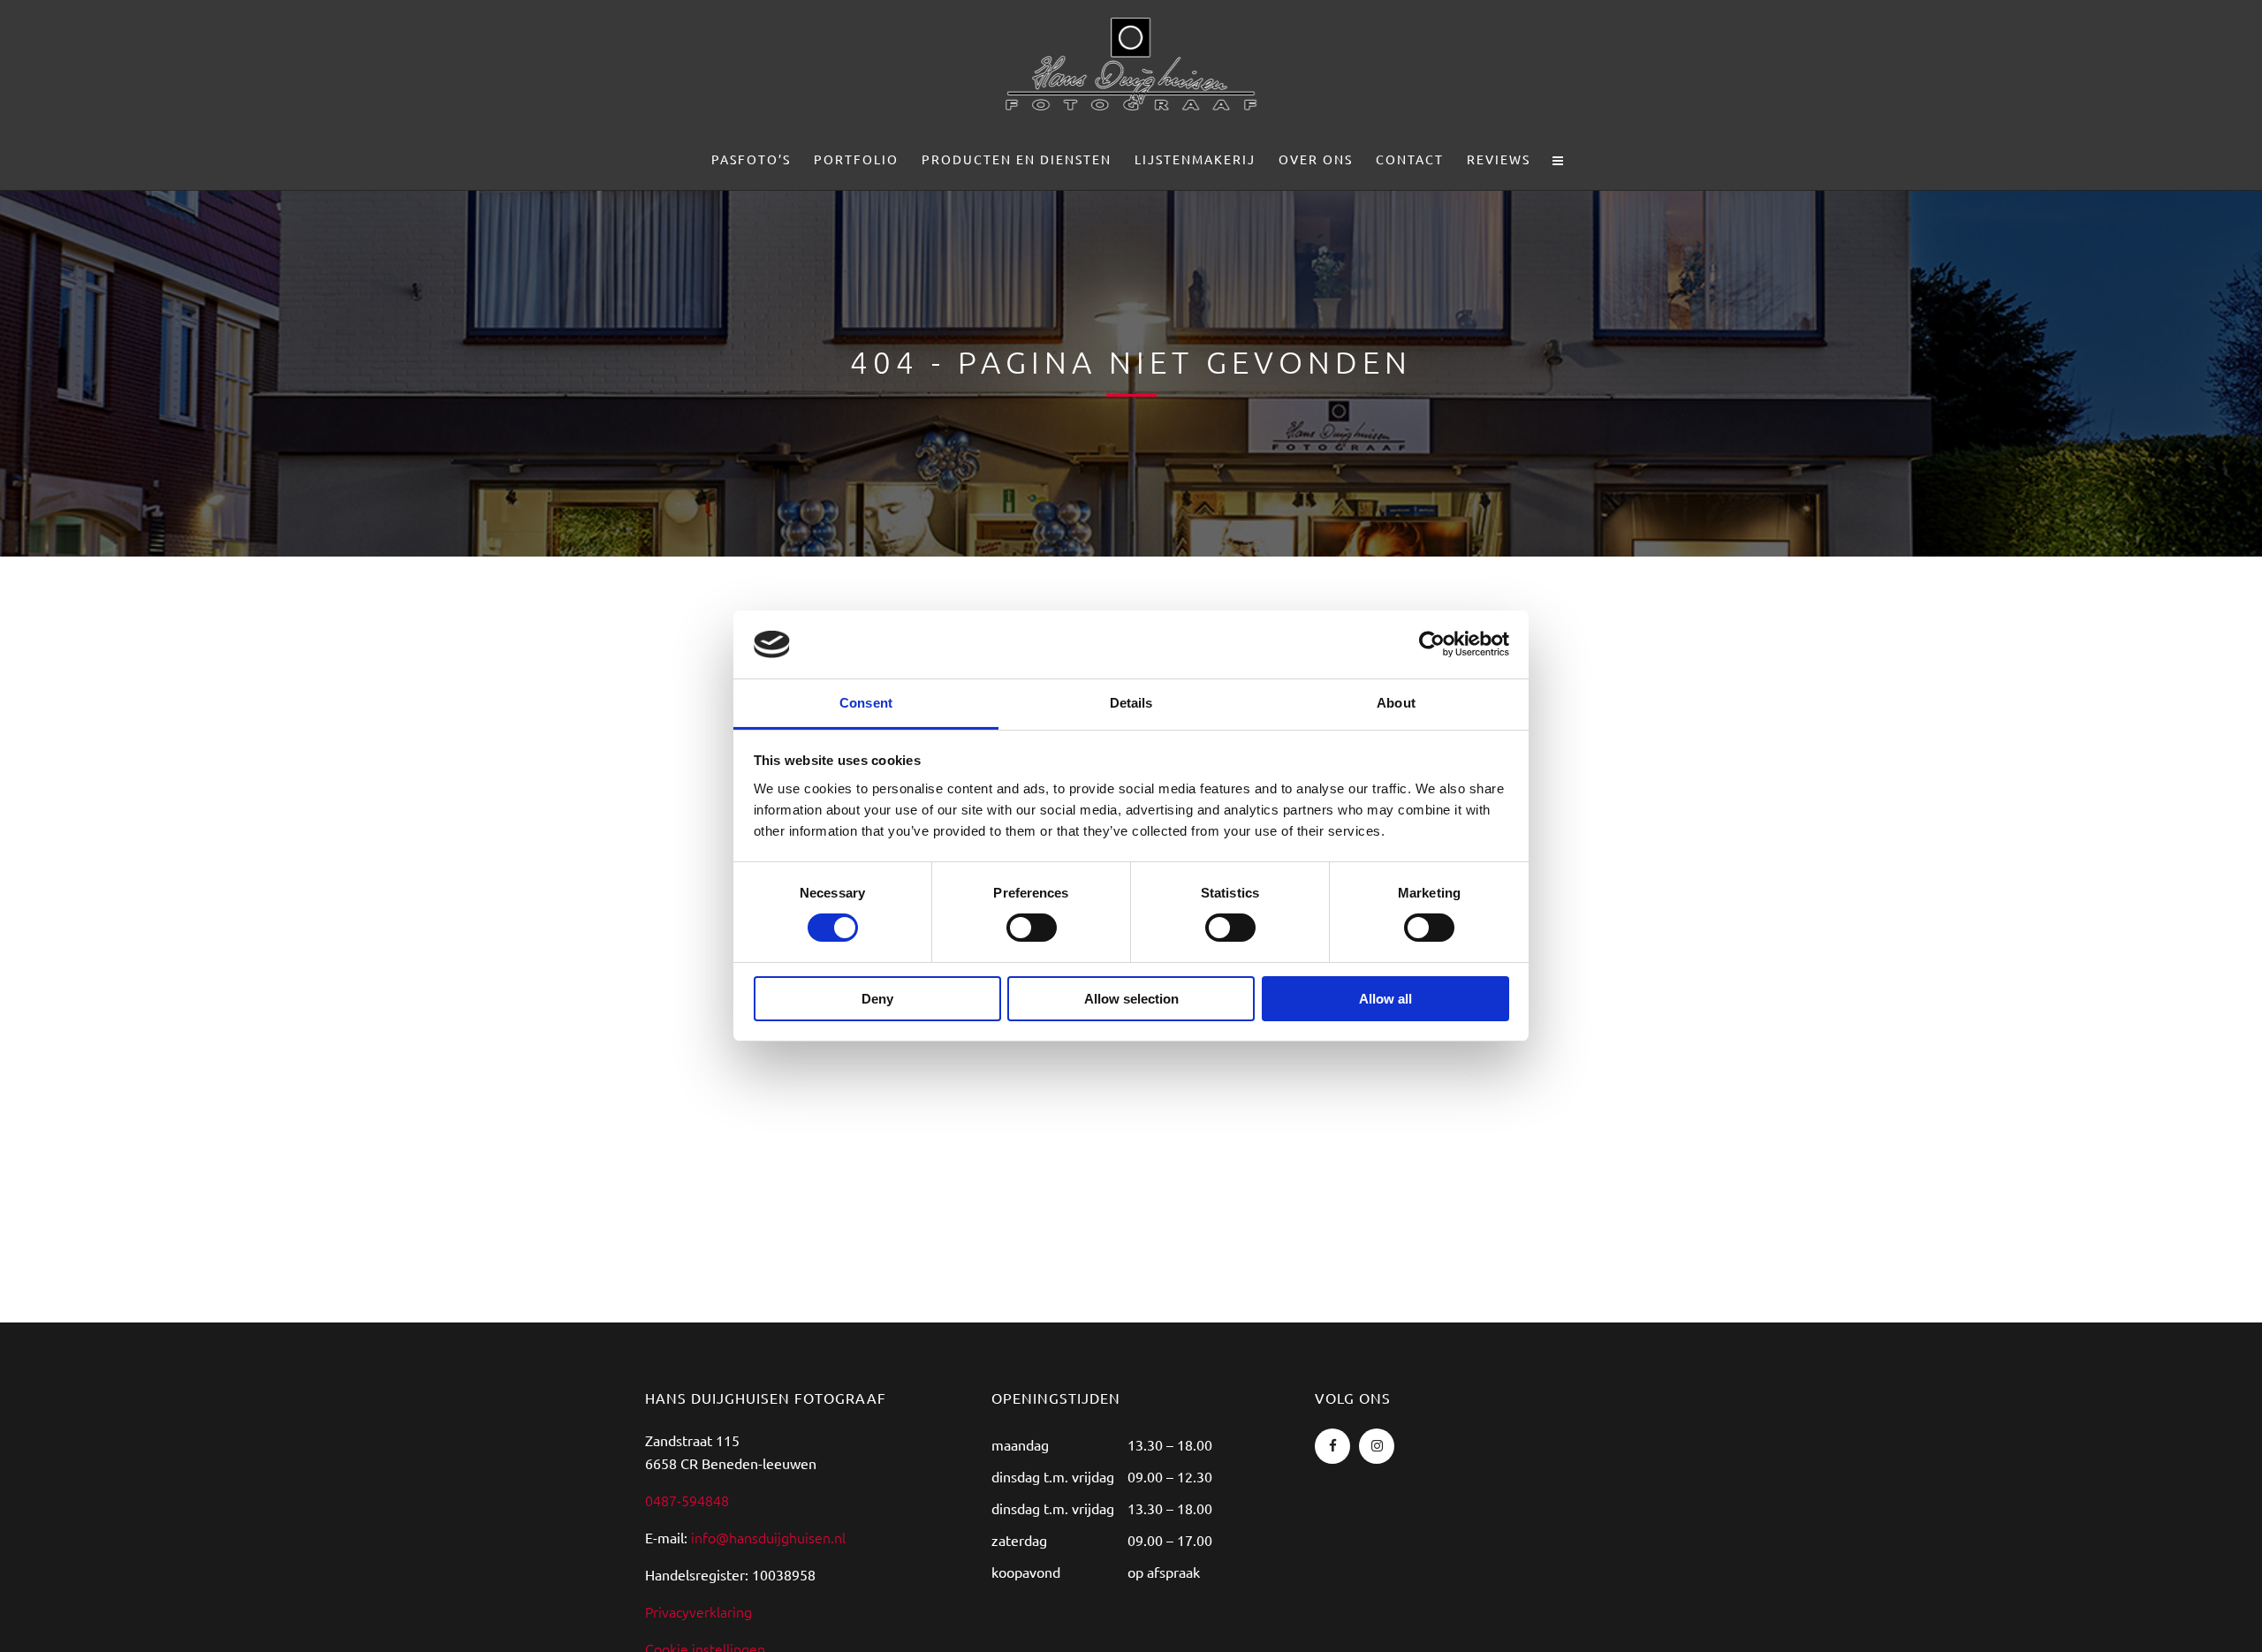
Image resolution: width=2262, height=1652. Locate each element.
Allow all (1385, 999)
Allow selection (1131, 999)
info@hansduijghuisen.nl (768, 1537)
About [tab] (1396, 703)
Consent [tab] (866, 703)
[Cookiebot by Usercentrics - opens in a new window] (1432, 644)
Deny (877, 999)
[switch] (1032, 928)
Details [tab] (1131, 703)
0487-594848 (687, 1500)
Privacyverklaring (698, 1611)
